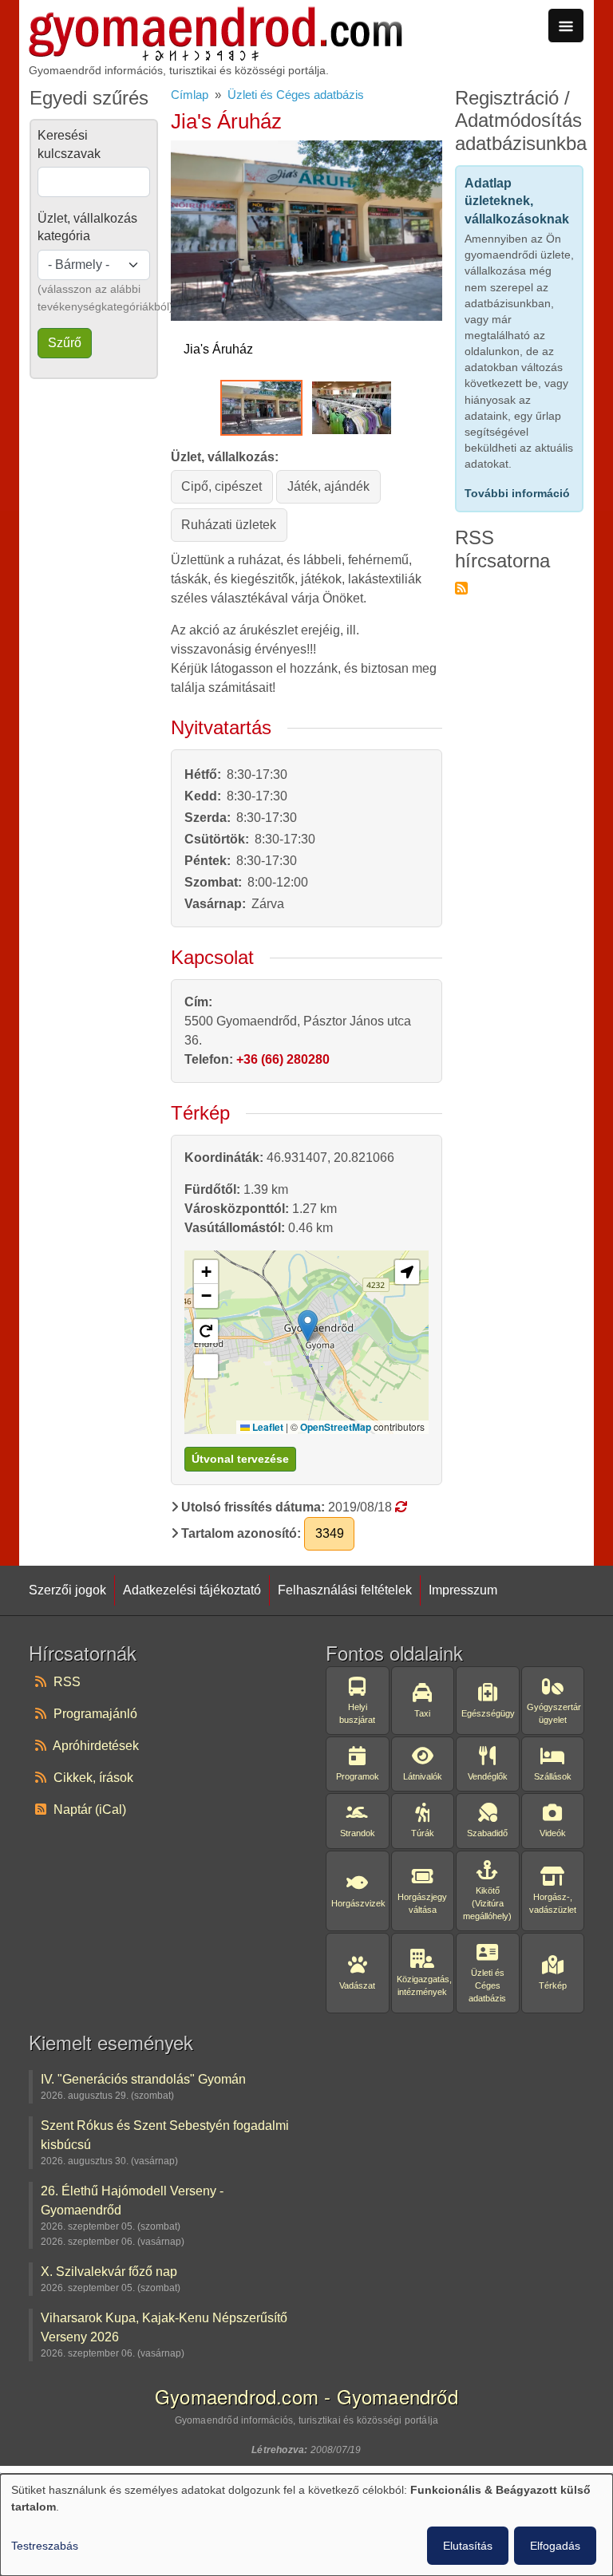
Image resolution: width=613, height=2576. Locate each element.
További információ (517, 493)
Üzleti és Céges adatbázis (296, 95)
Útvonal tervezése (240, 1459)
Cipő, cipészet (221, 486)
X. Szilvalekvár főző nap (109, 2271)
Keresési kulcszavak (69, 144)
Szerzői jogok (67, 1590)
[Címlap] (216, 16)
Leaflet (267, 1427)
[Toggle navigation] (566, 26)
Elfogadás (555, 2546)
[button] (308, 1326)
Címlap (190, 95)
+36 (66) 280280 (283, 1059)
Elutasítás (468, 2546)
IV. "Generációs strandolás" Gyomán (143, 2079)
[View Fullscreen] (206, 1366)
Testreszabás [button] (45, 2546)
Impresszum (463, 1590)
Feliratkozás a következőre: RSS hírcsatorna (461, 588)
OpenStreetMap (336, 1427)
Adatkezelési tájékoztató (192, 1590)
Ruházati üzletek (229, 525)
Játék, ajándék (328, 486)
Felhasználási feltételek (345, 1590)
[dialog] (306, 2525)
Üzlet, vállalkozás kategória (87, 227)
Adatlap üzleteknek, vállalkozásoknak (517, 201)
